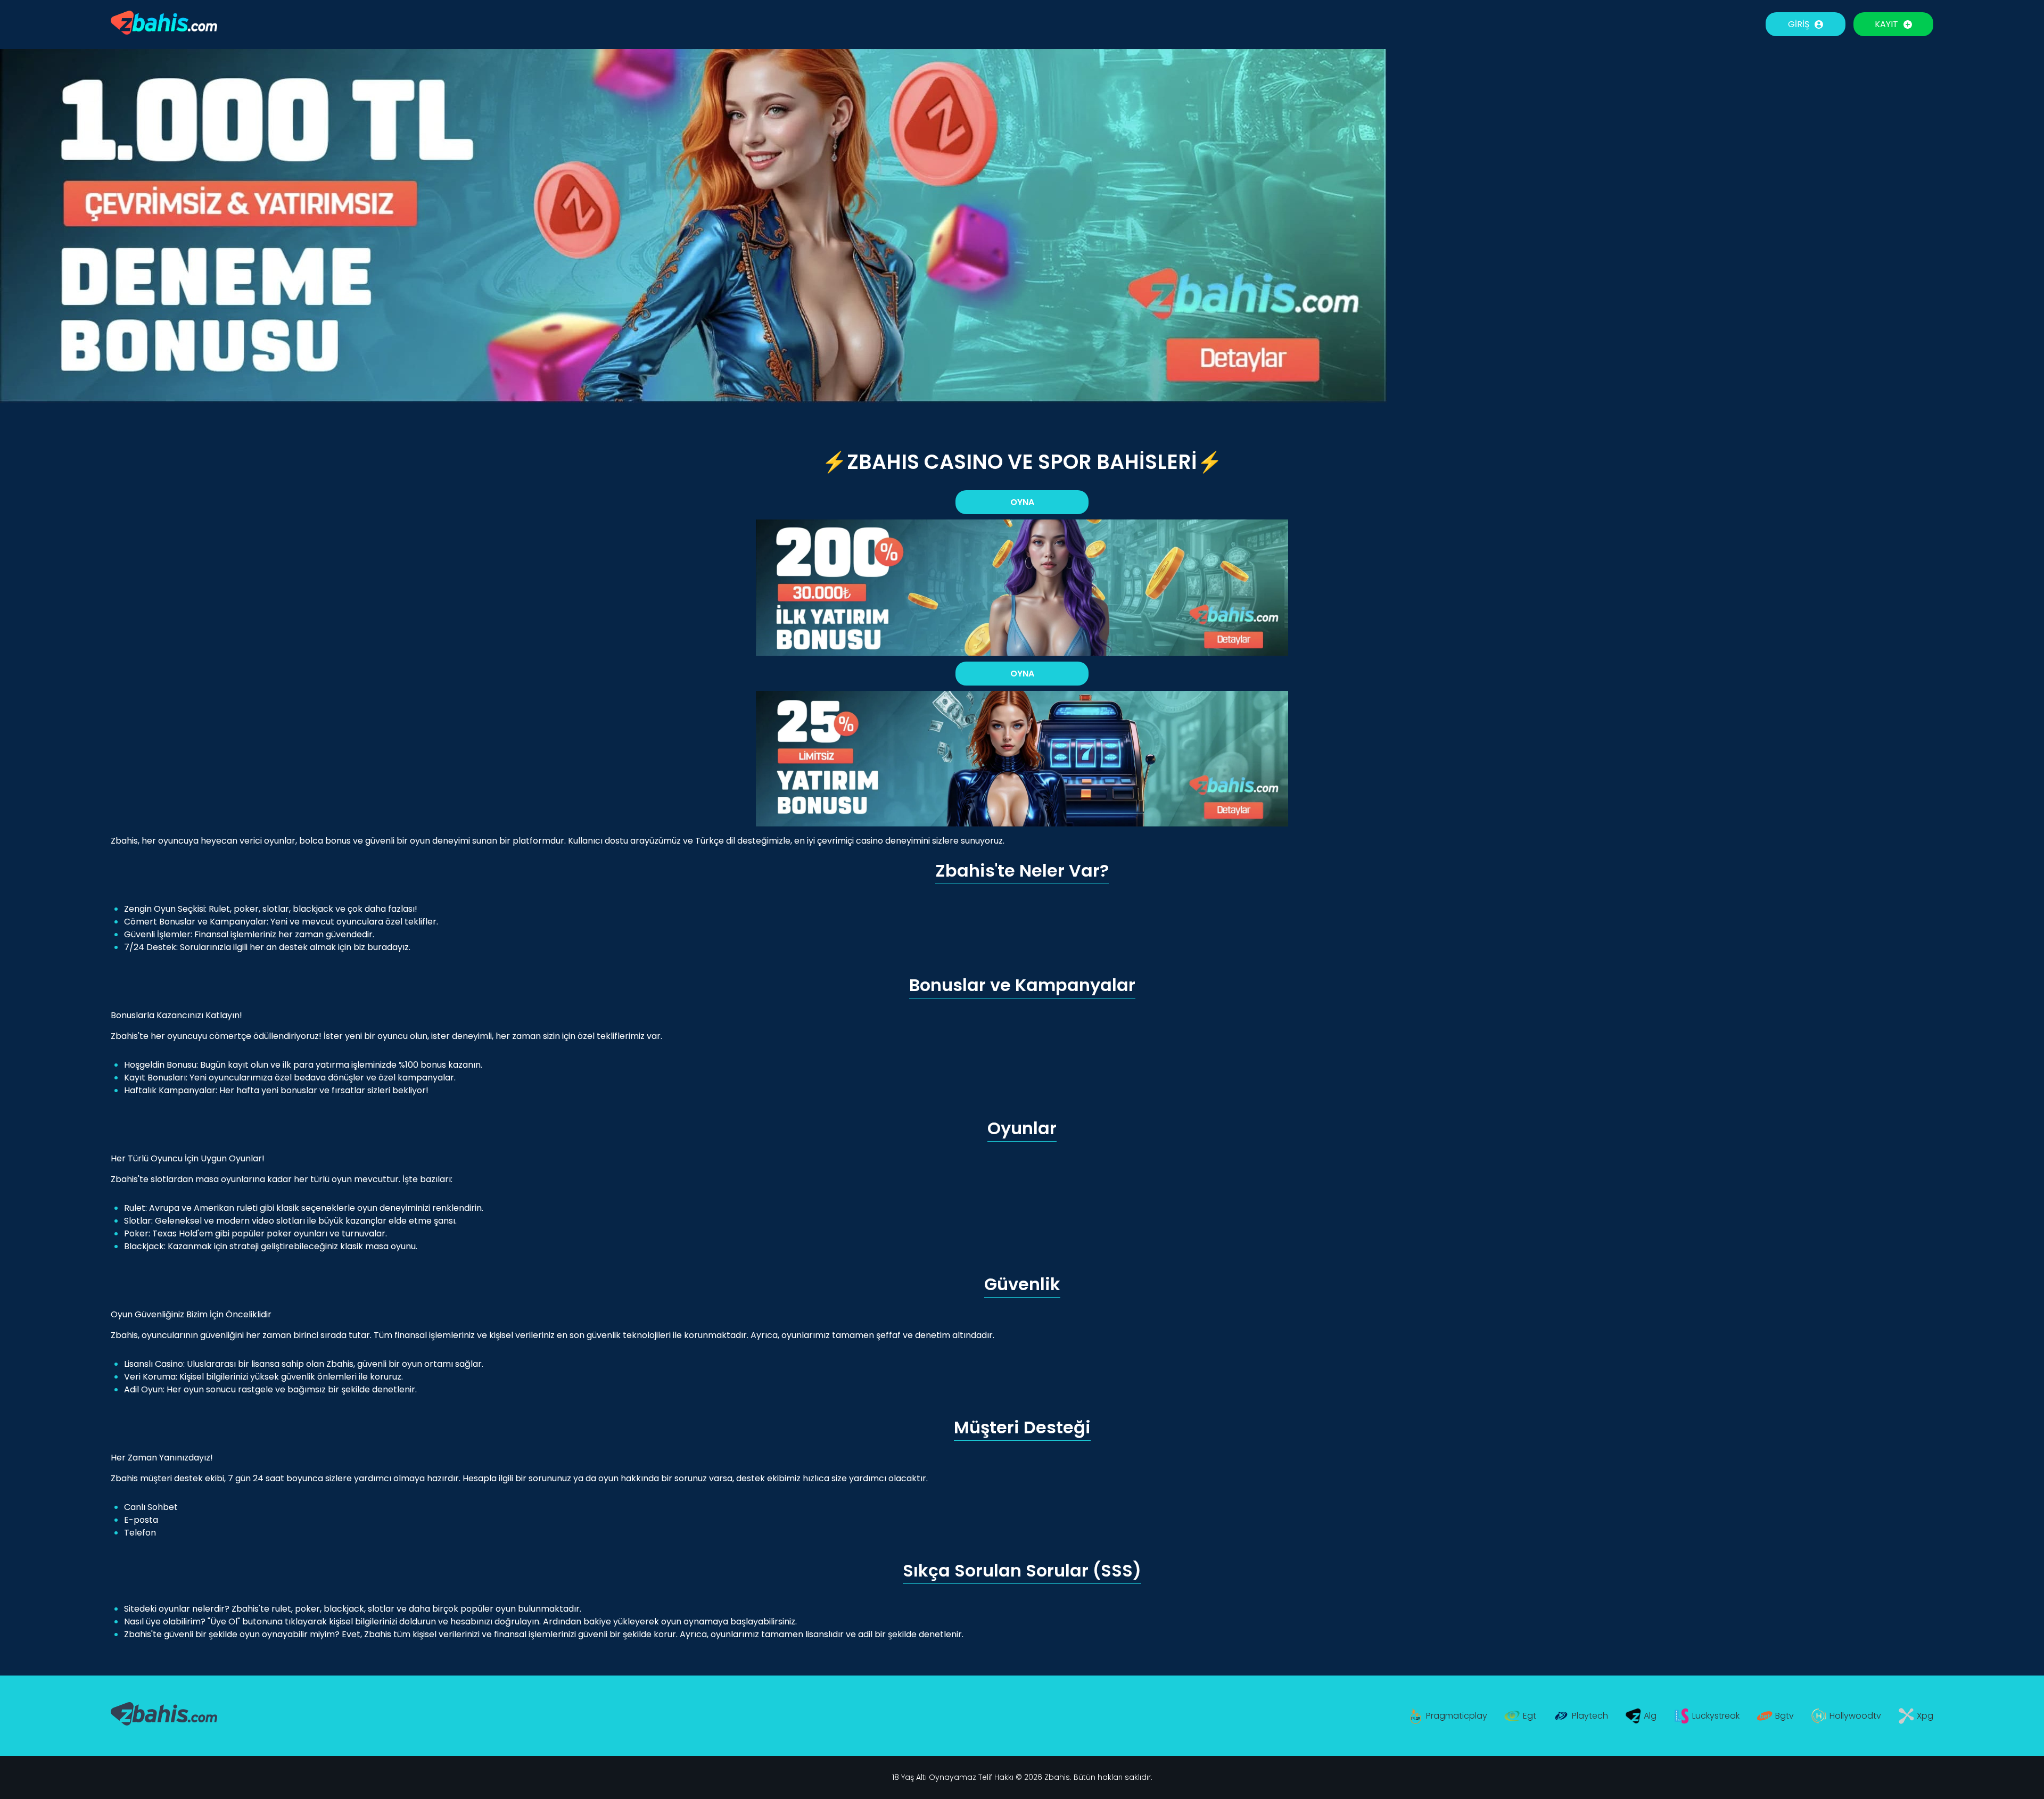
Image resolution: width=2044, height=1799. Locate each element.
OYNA (1022, 502)
